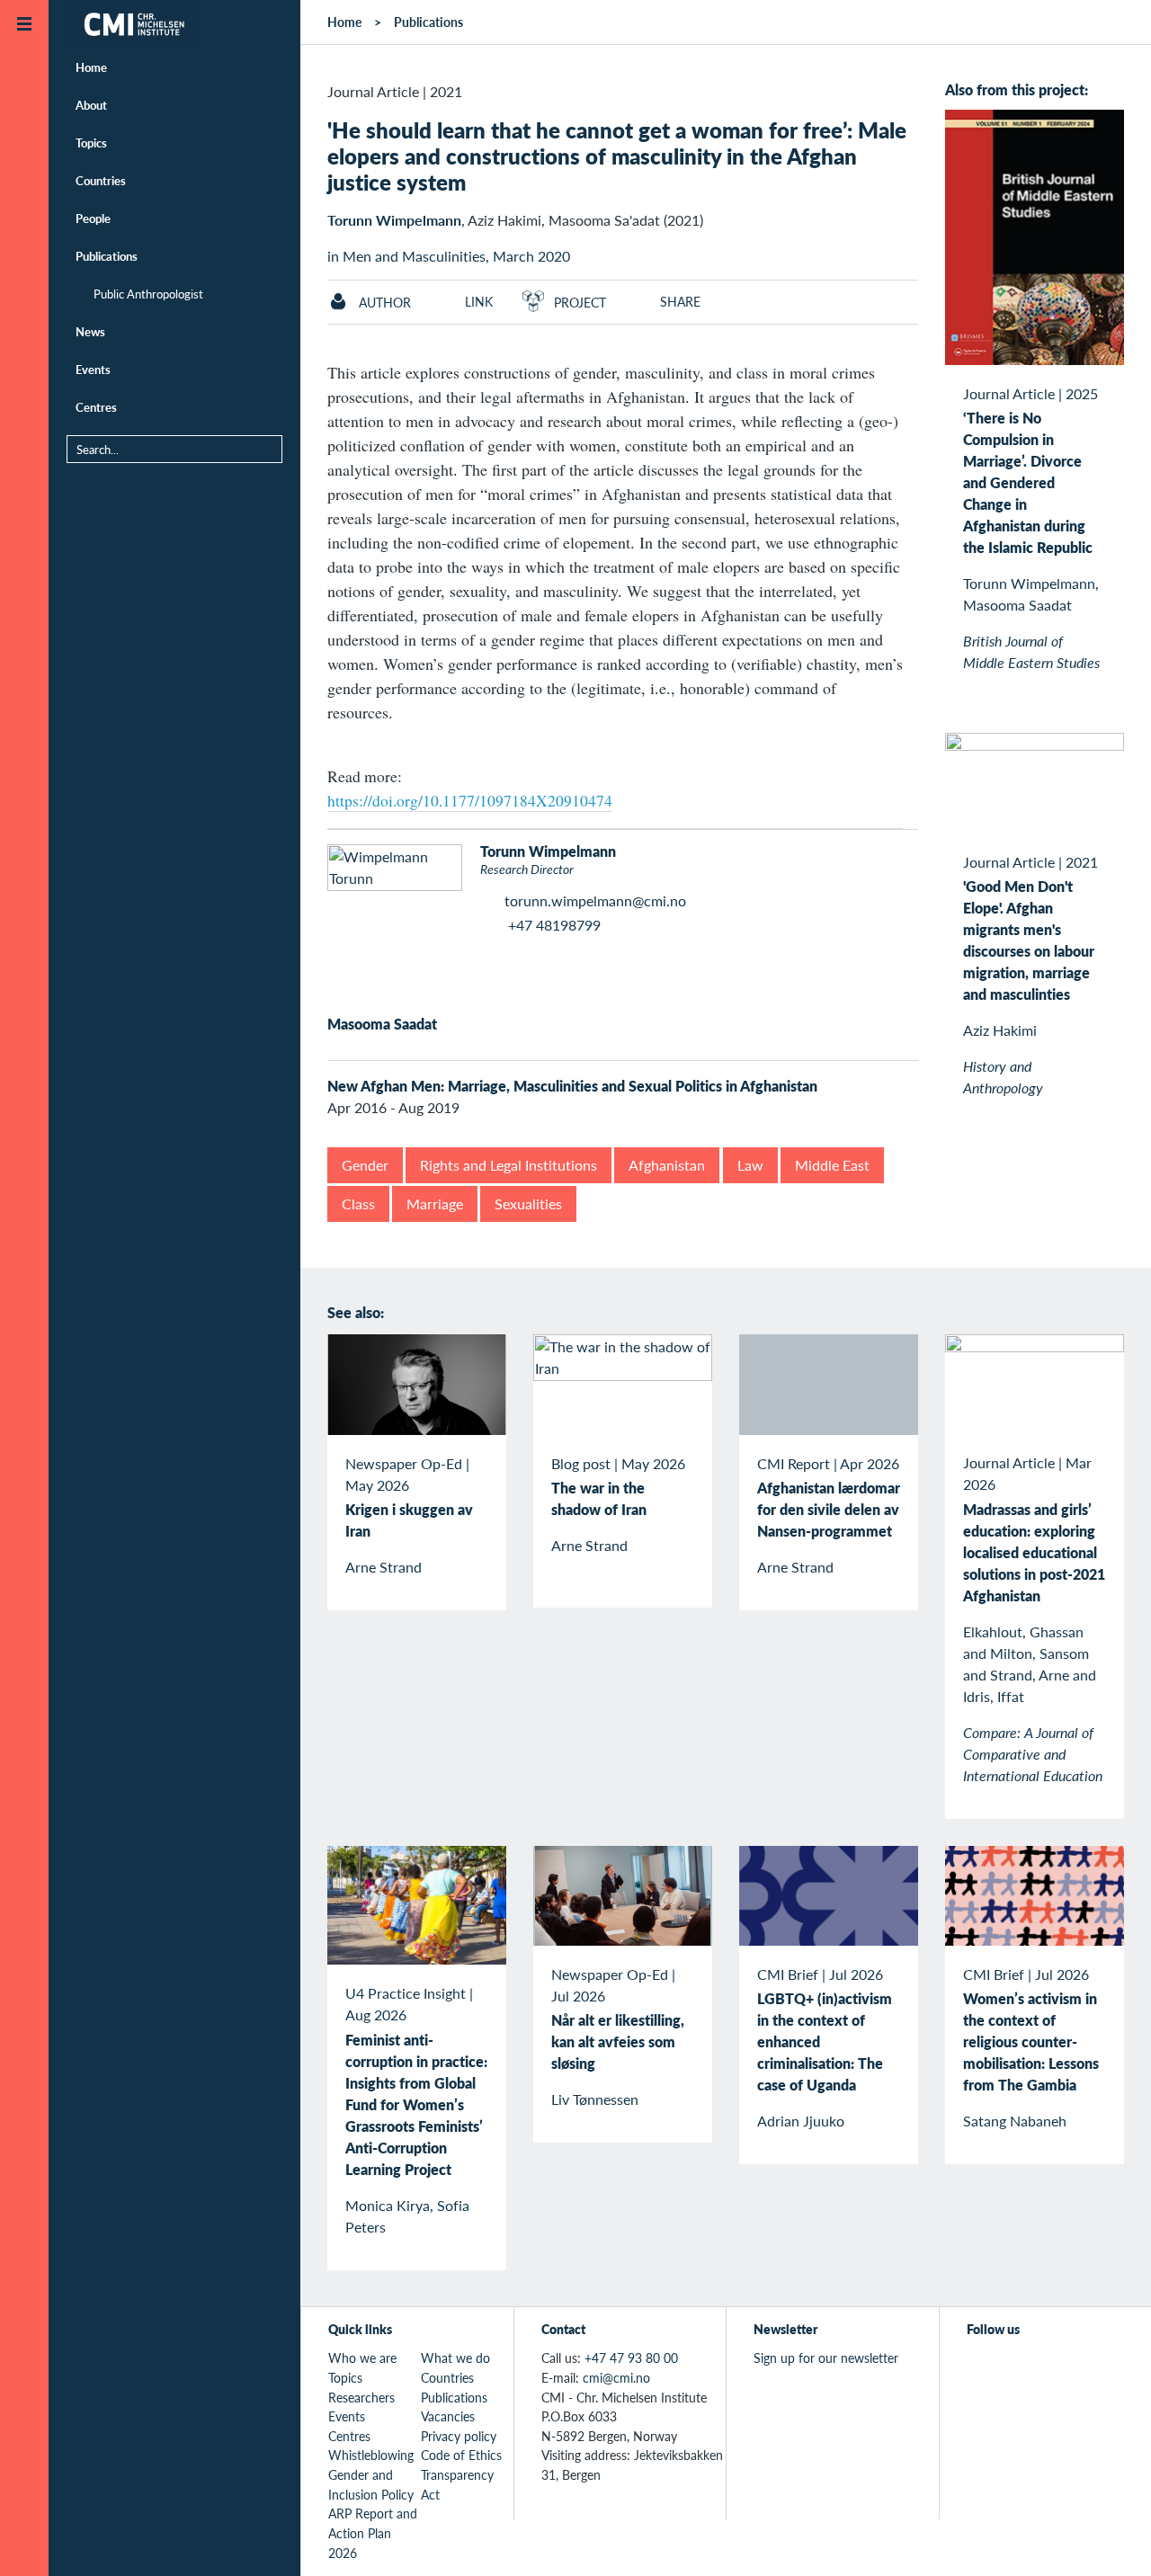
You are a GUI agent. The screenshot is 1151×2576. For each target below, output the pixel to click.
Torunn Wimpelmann (394, 220)
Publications (107, 256)
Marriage (435, 1203)
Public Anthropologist (148, 294)
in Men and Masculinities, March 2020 (449, 256)
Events (93, 369)
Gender (365, 1165)
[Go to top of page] (1111, 2539)
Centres (96, 407)
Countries (101, 180)
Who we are (362, 2358)
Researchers (361, 2397)
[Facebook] (1019, 2368)
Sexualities (528, 1203)
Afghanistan (667, 1165)
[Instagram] (1061, 2368)
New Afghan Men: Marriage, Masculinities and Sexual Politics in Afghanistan (572, 1086)
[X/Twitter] (978, 2368)
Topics (91, 143)
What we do (455, 2358)
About (91, 105)
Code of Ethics (461, 2455)
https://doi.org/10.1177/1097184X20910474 (470, 800)
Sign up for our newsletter (826, 2358)
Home (91, 67)
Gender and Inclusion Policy (371, 2484)
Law (750, 1165)
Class (358, 1203)
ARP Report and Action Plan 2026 (373, 2532)
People (93, 218)
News (90, 331)
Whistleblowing (371, 2455)
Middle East (832, 1165)
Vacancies (448, 2416)
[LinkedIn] (1102, 2368)
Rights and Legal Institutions (509, 1165)
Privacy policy (459, 2436)
